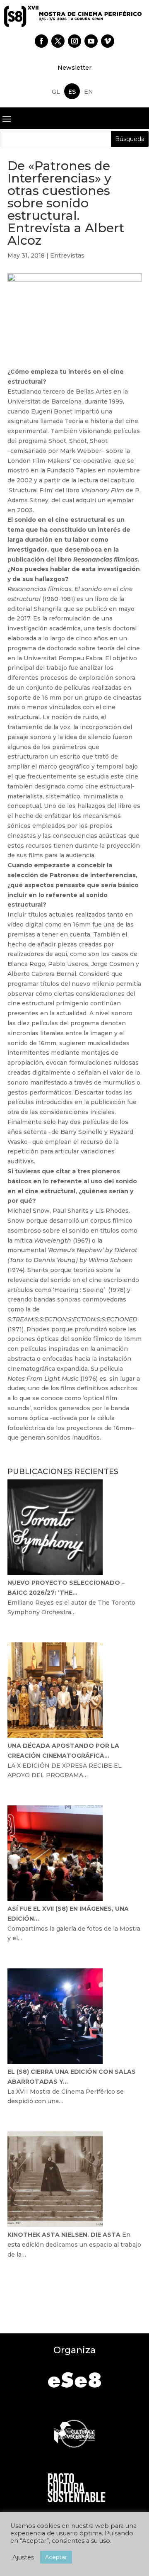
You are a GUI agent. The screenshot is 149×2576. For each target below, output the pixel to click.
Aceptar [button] (56, 2557)
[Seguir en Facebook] (41, 41)
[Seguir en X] (58, 41)
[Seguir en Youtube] (91, 41)
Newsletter (74, 68)
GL (56, 92)
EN (89, 92)
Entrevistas (67, 255)
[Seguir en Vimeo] (108, 41)
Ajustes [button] (23, 2557)
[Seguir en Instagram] (74, 41)
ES (72, 92)
